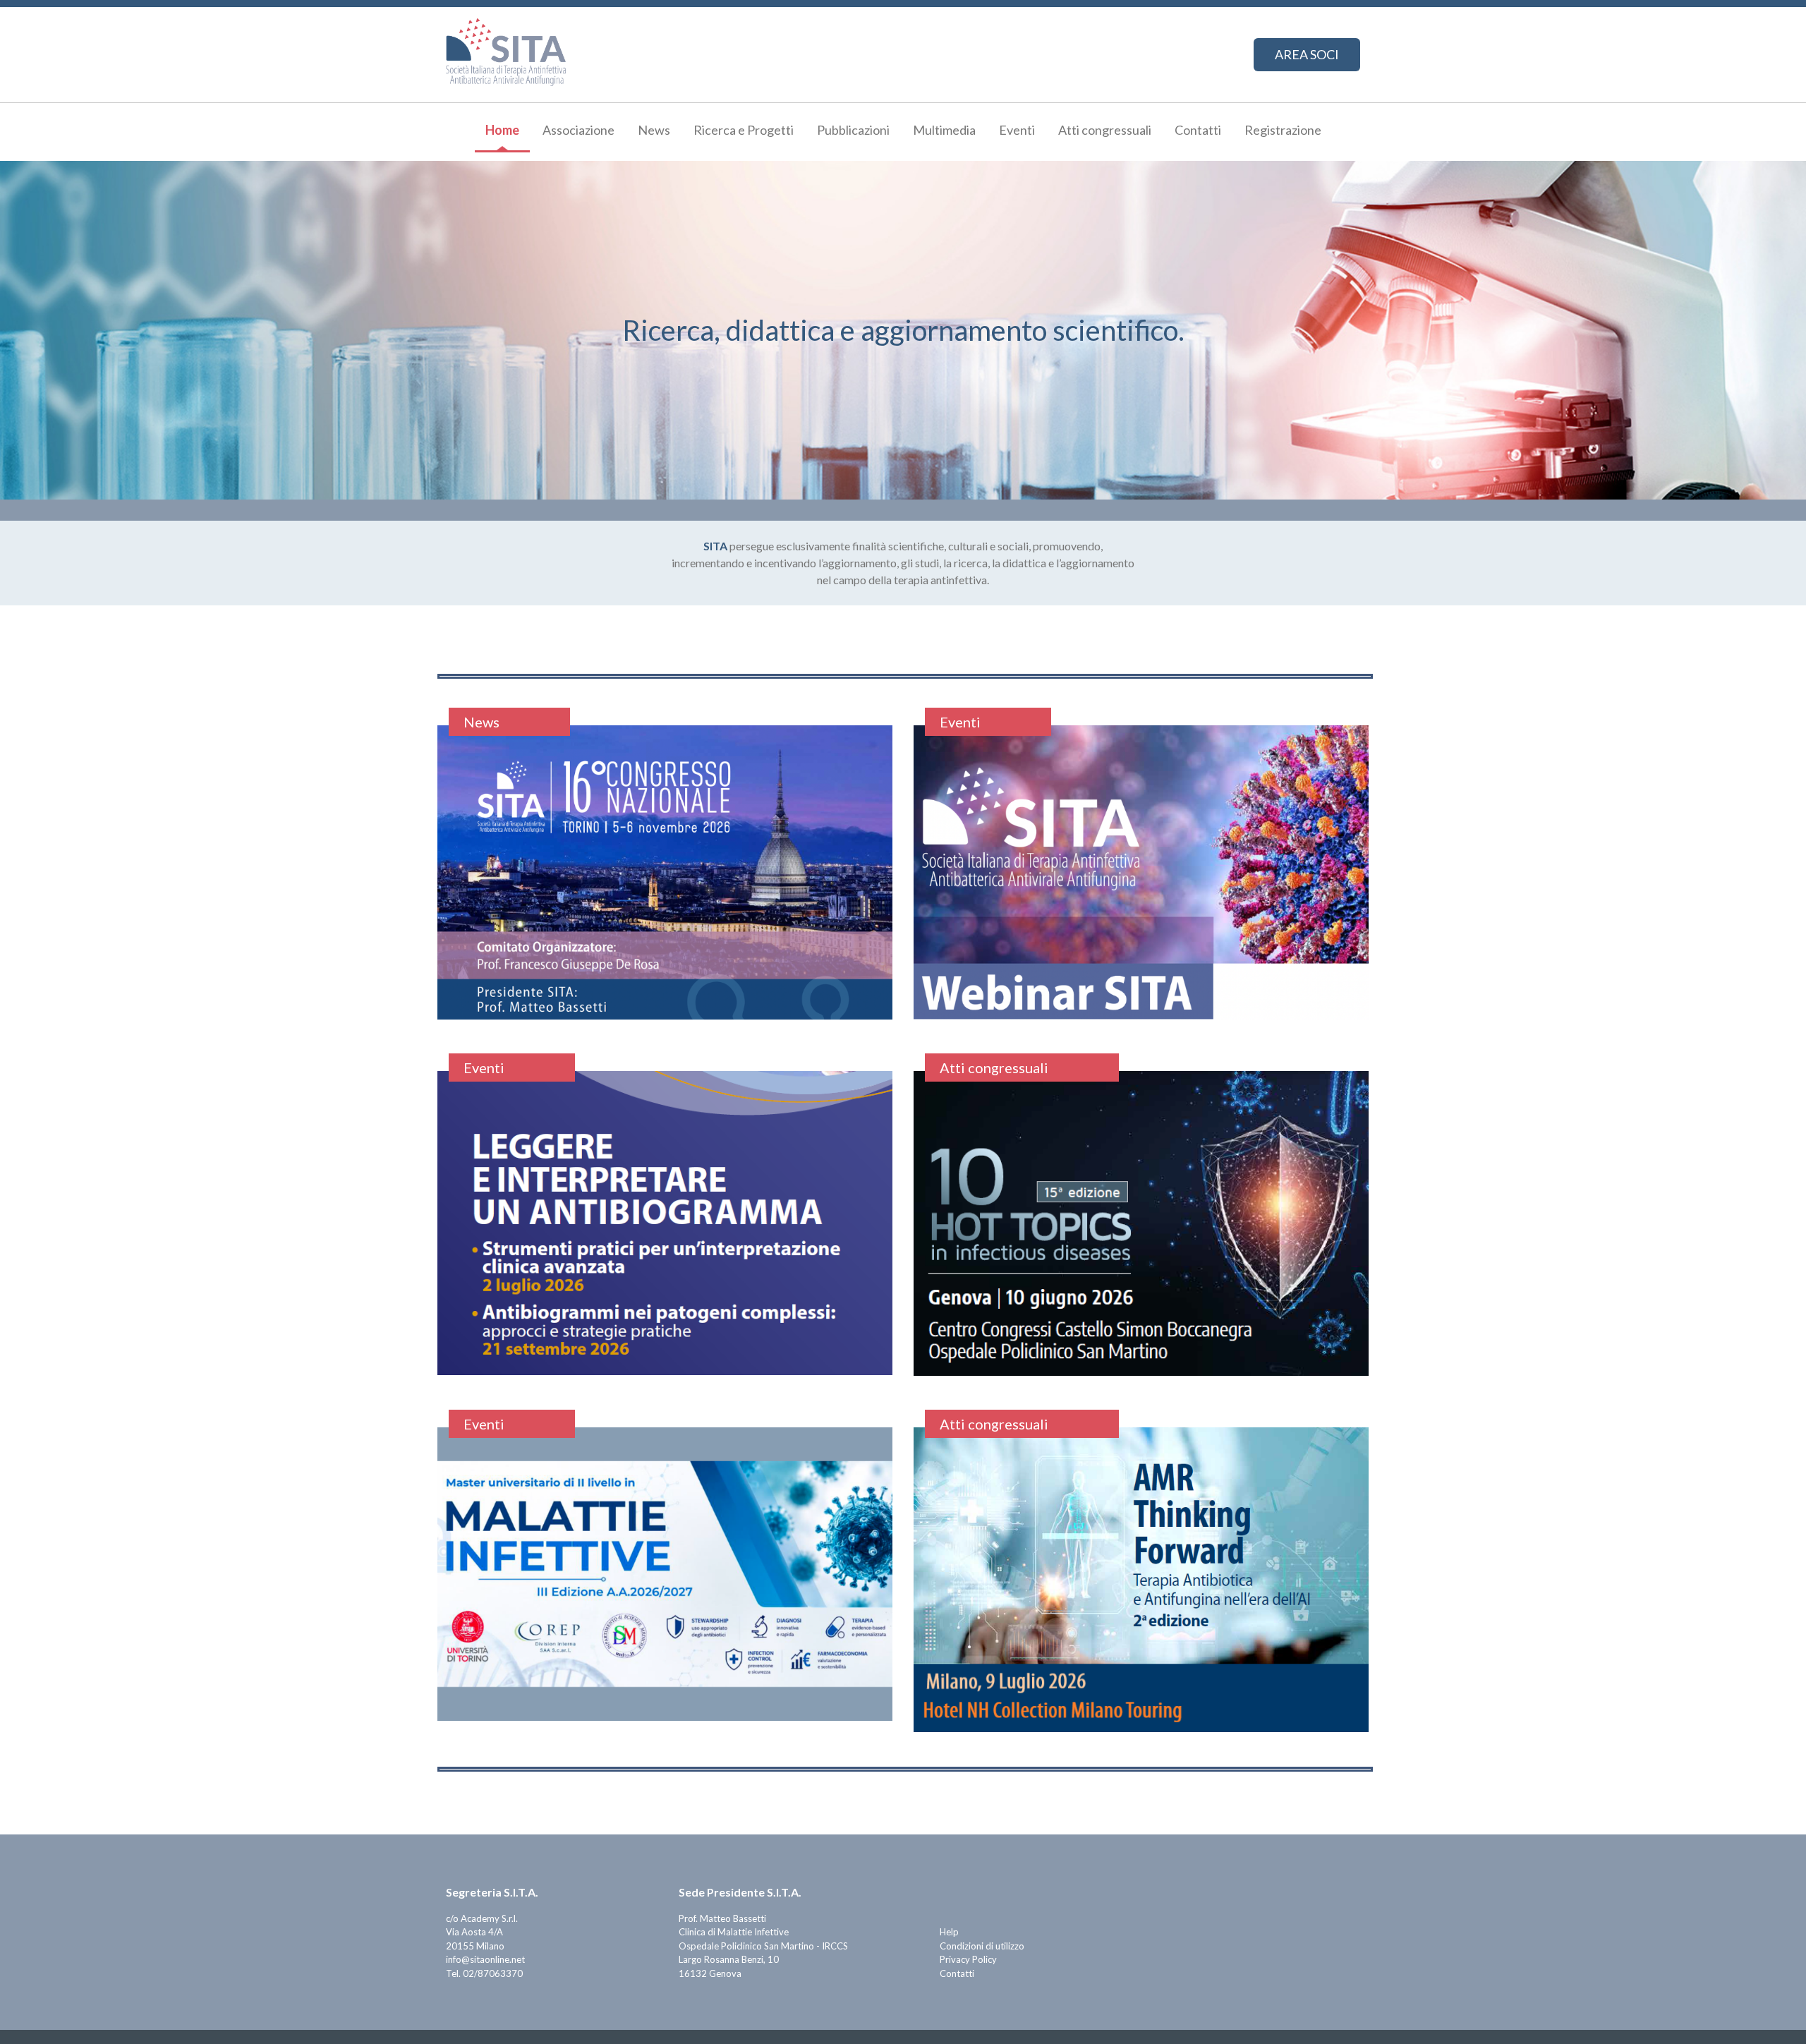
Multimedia (944, 130)
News (654, 130)
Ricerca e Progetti (744, 130)
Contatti (1198, 130)
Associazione (578, 130)
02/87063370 (493, 1973)
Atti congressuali (1105, 130)
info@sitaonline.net (485, 1959)
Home (502, 130)
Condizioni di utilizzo (982, 1946)
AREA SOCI (1307, 54)
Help (949, 1932)
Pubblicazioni (853, 130)
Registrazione (1283, 130)
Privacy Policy (968, 1959)
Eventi (1017, 130)
